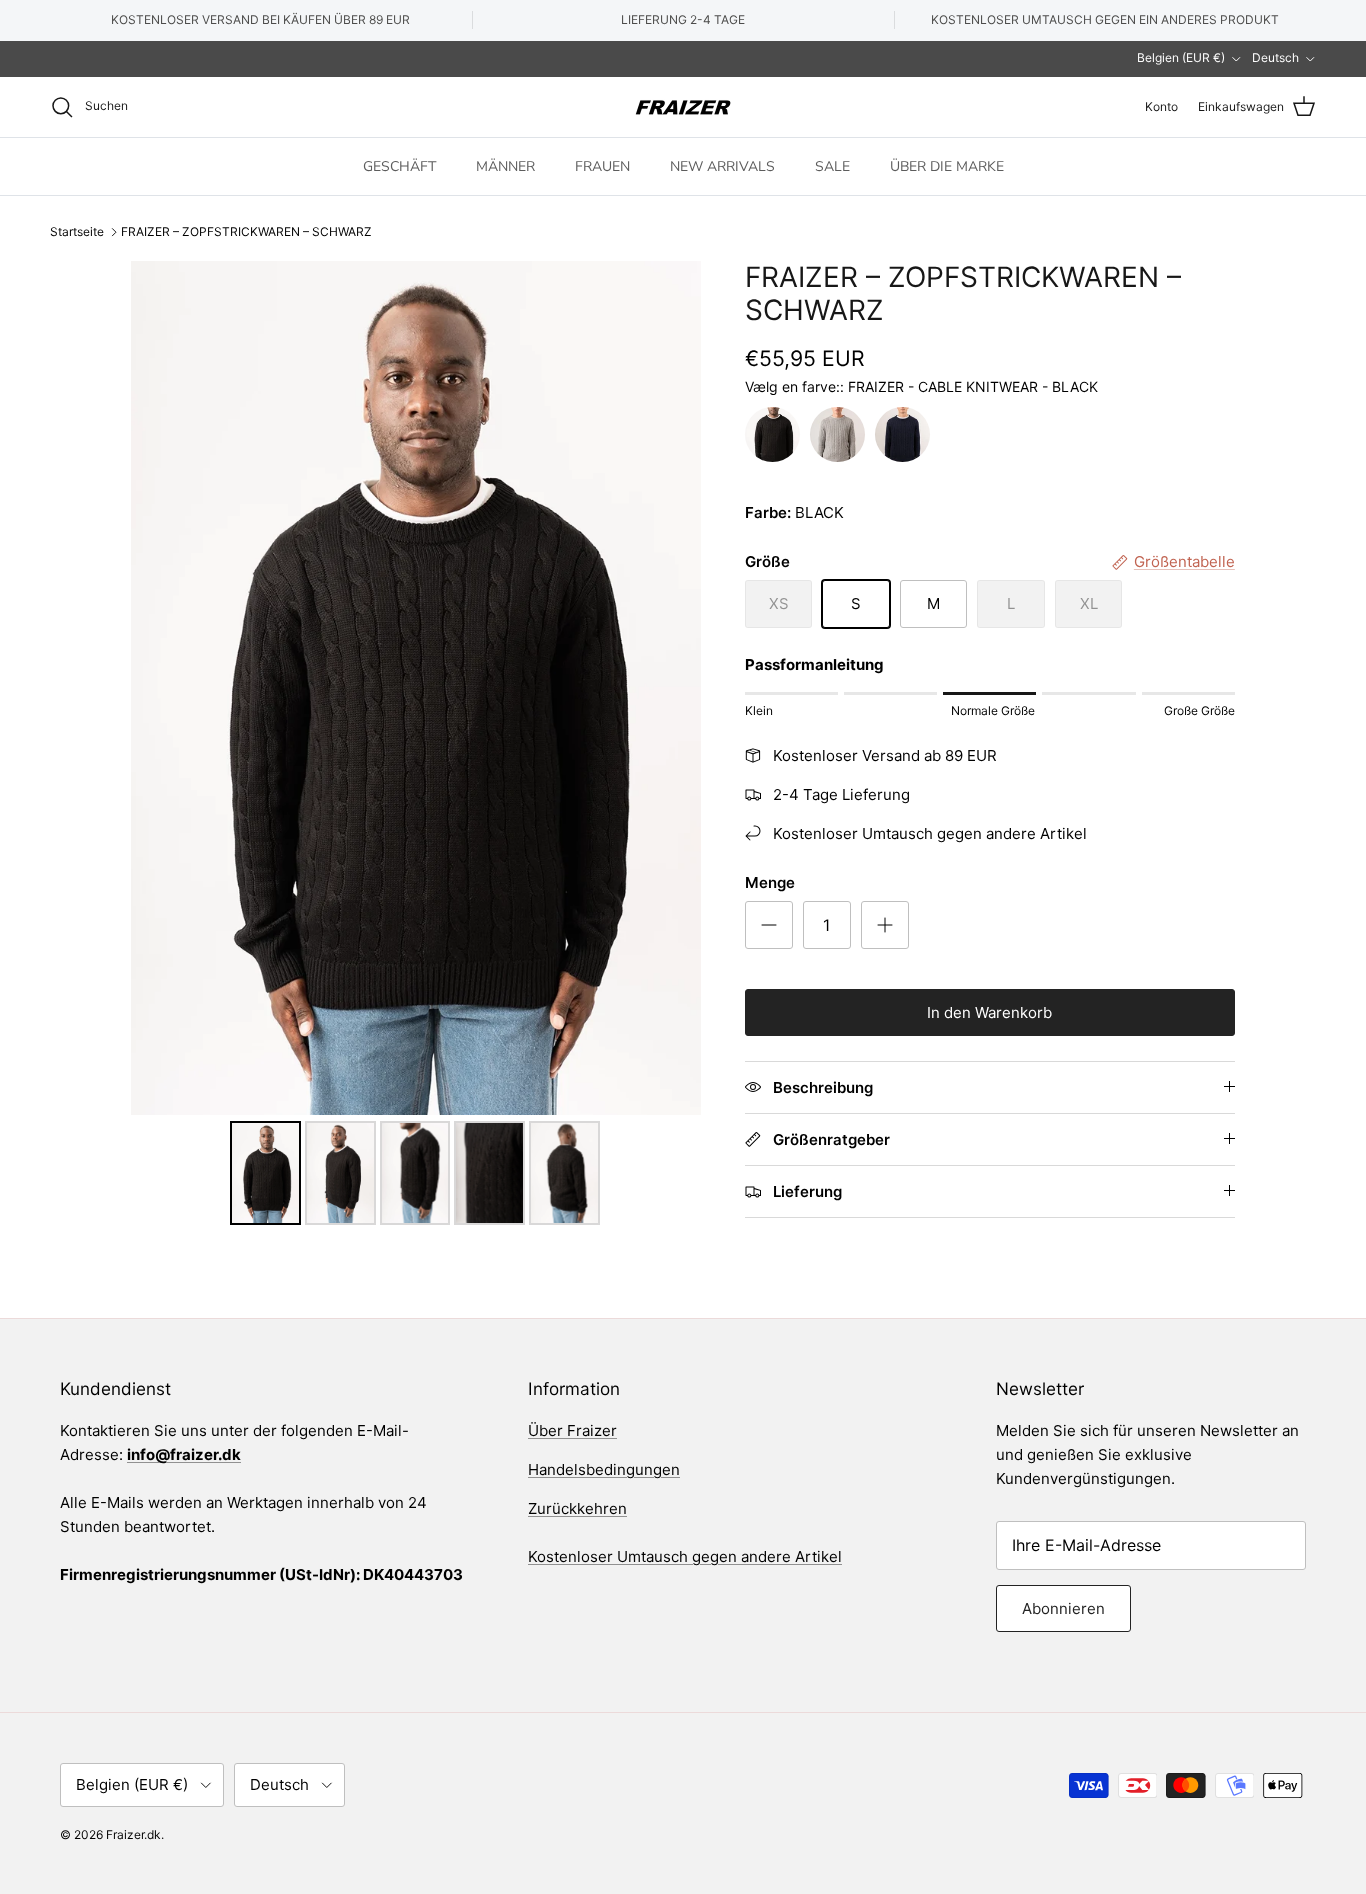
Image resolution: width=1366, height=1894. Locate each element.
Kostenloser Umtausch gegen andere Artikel (685, 1556)
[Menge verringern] (769, 925)
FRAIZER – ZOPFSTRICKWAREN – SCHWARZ (246, 231)
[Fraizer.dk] (683, 107)
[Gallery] (416, 746)
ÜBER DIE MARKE (947, 165)
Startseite (77, 231)
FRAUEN (602, 165)
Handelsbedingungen (604, 1469)
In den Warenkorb (989, 1012)
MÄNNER (505, 165)
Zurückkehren (577, 1508)
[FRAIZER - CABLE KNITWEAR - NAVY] (902, 434)
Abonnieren (1063, 1608)
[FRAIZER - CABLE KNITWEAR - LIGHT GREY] (837, 434)
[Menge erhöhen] (885, 925)
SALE (832, 165)
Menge (770, 882)
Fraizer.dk (133, 1834)
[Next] (672, 688)
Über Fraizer (572, 1430)
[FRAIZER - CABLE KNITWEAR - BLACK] (772, 434)
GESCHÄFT (399, 165)
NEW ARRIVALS (722, 165)
